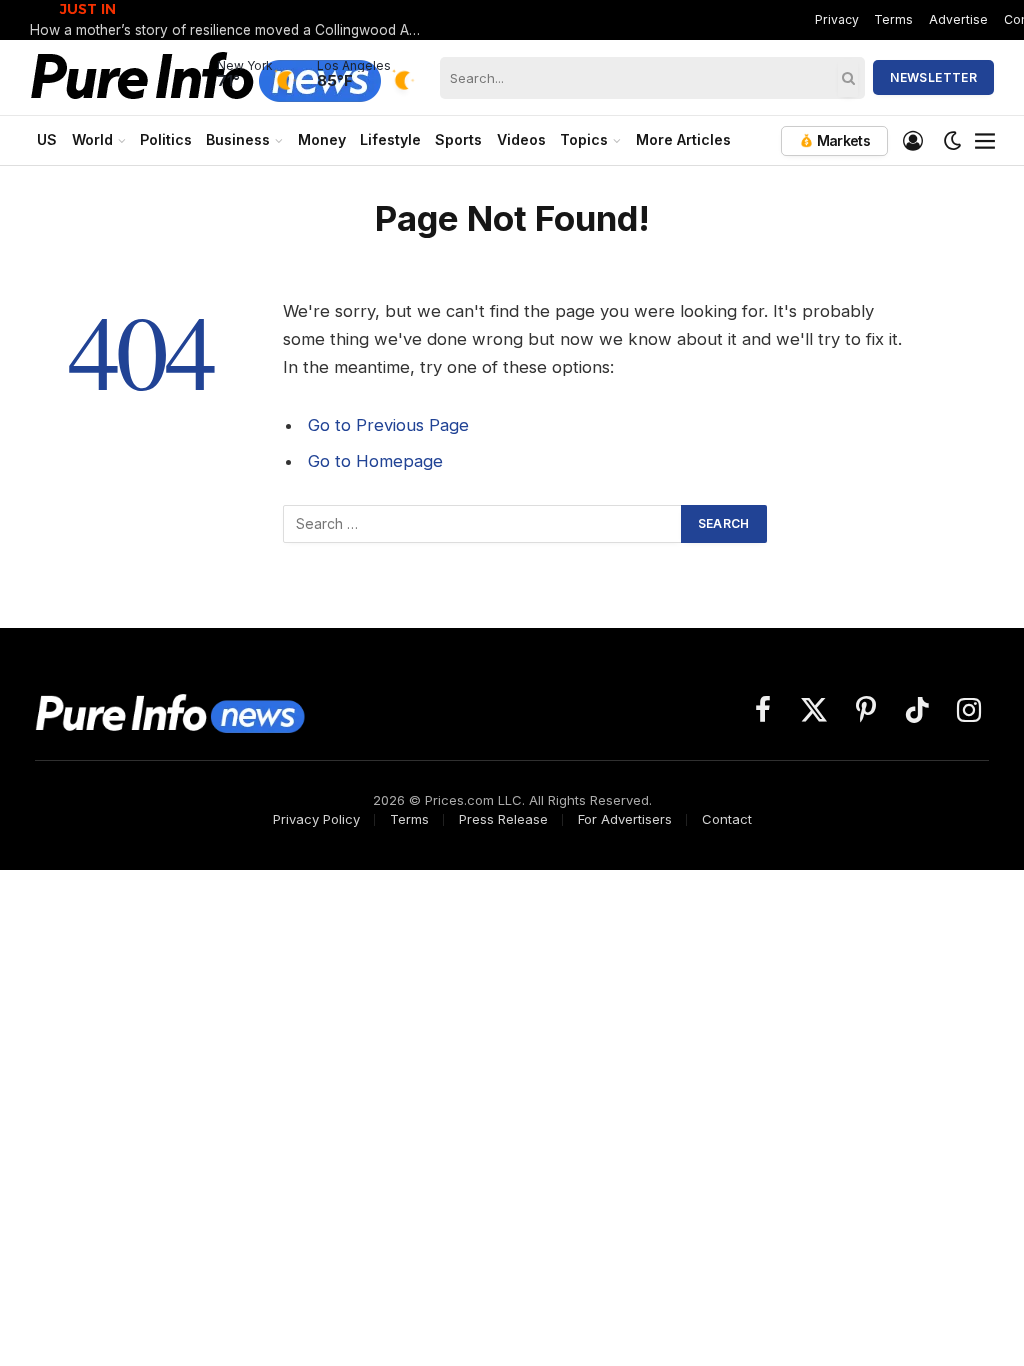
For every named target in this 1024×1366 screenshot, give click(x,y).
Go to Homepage (375, 461)
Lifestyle (390, 139)
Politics (166, 139)
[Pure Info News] (206, 77)
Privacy (837, 19)
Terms (893, 19)
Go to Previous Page (388, 425)
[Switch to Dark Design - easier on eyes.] (953, 141)
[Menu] (985, 141)
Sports (458, 139)
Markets (842, 140)
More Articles (683, 139)
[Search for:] (483, 524)
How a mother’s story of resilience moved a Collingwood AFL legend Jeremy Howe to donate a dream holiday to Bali (230, 30)
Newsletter (933, 77)
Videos (521, 139)
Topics (584, 139)
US (47, 139)
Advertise (958, 19)
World (92, 139)
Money (322, 139)
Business (238, 139)
